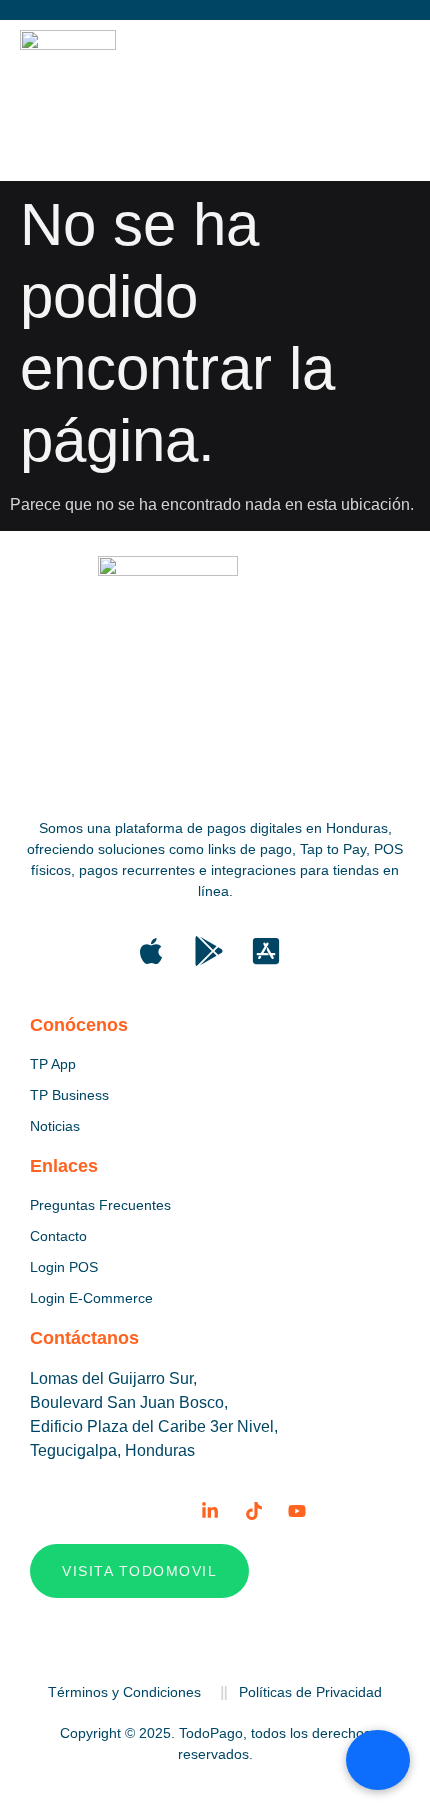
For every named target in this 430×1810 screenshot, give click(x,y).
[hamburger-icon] (367, 100)
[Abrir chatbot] (378, 1760)
